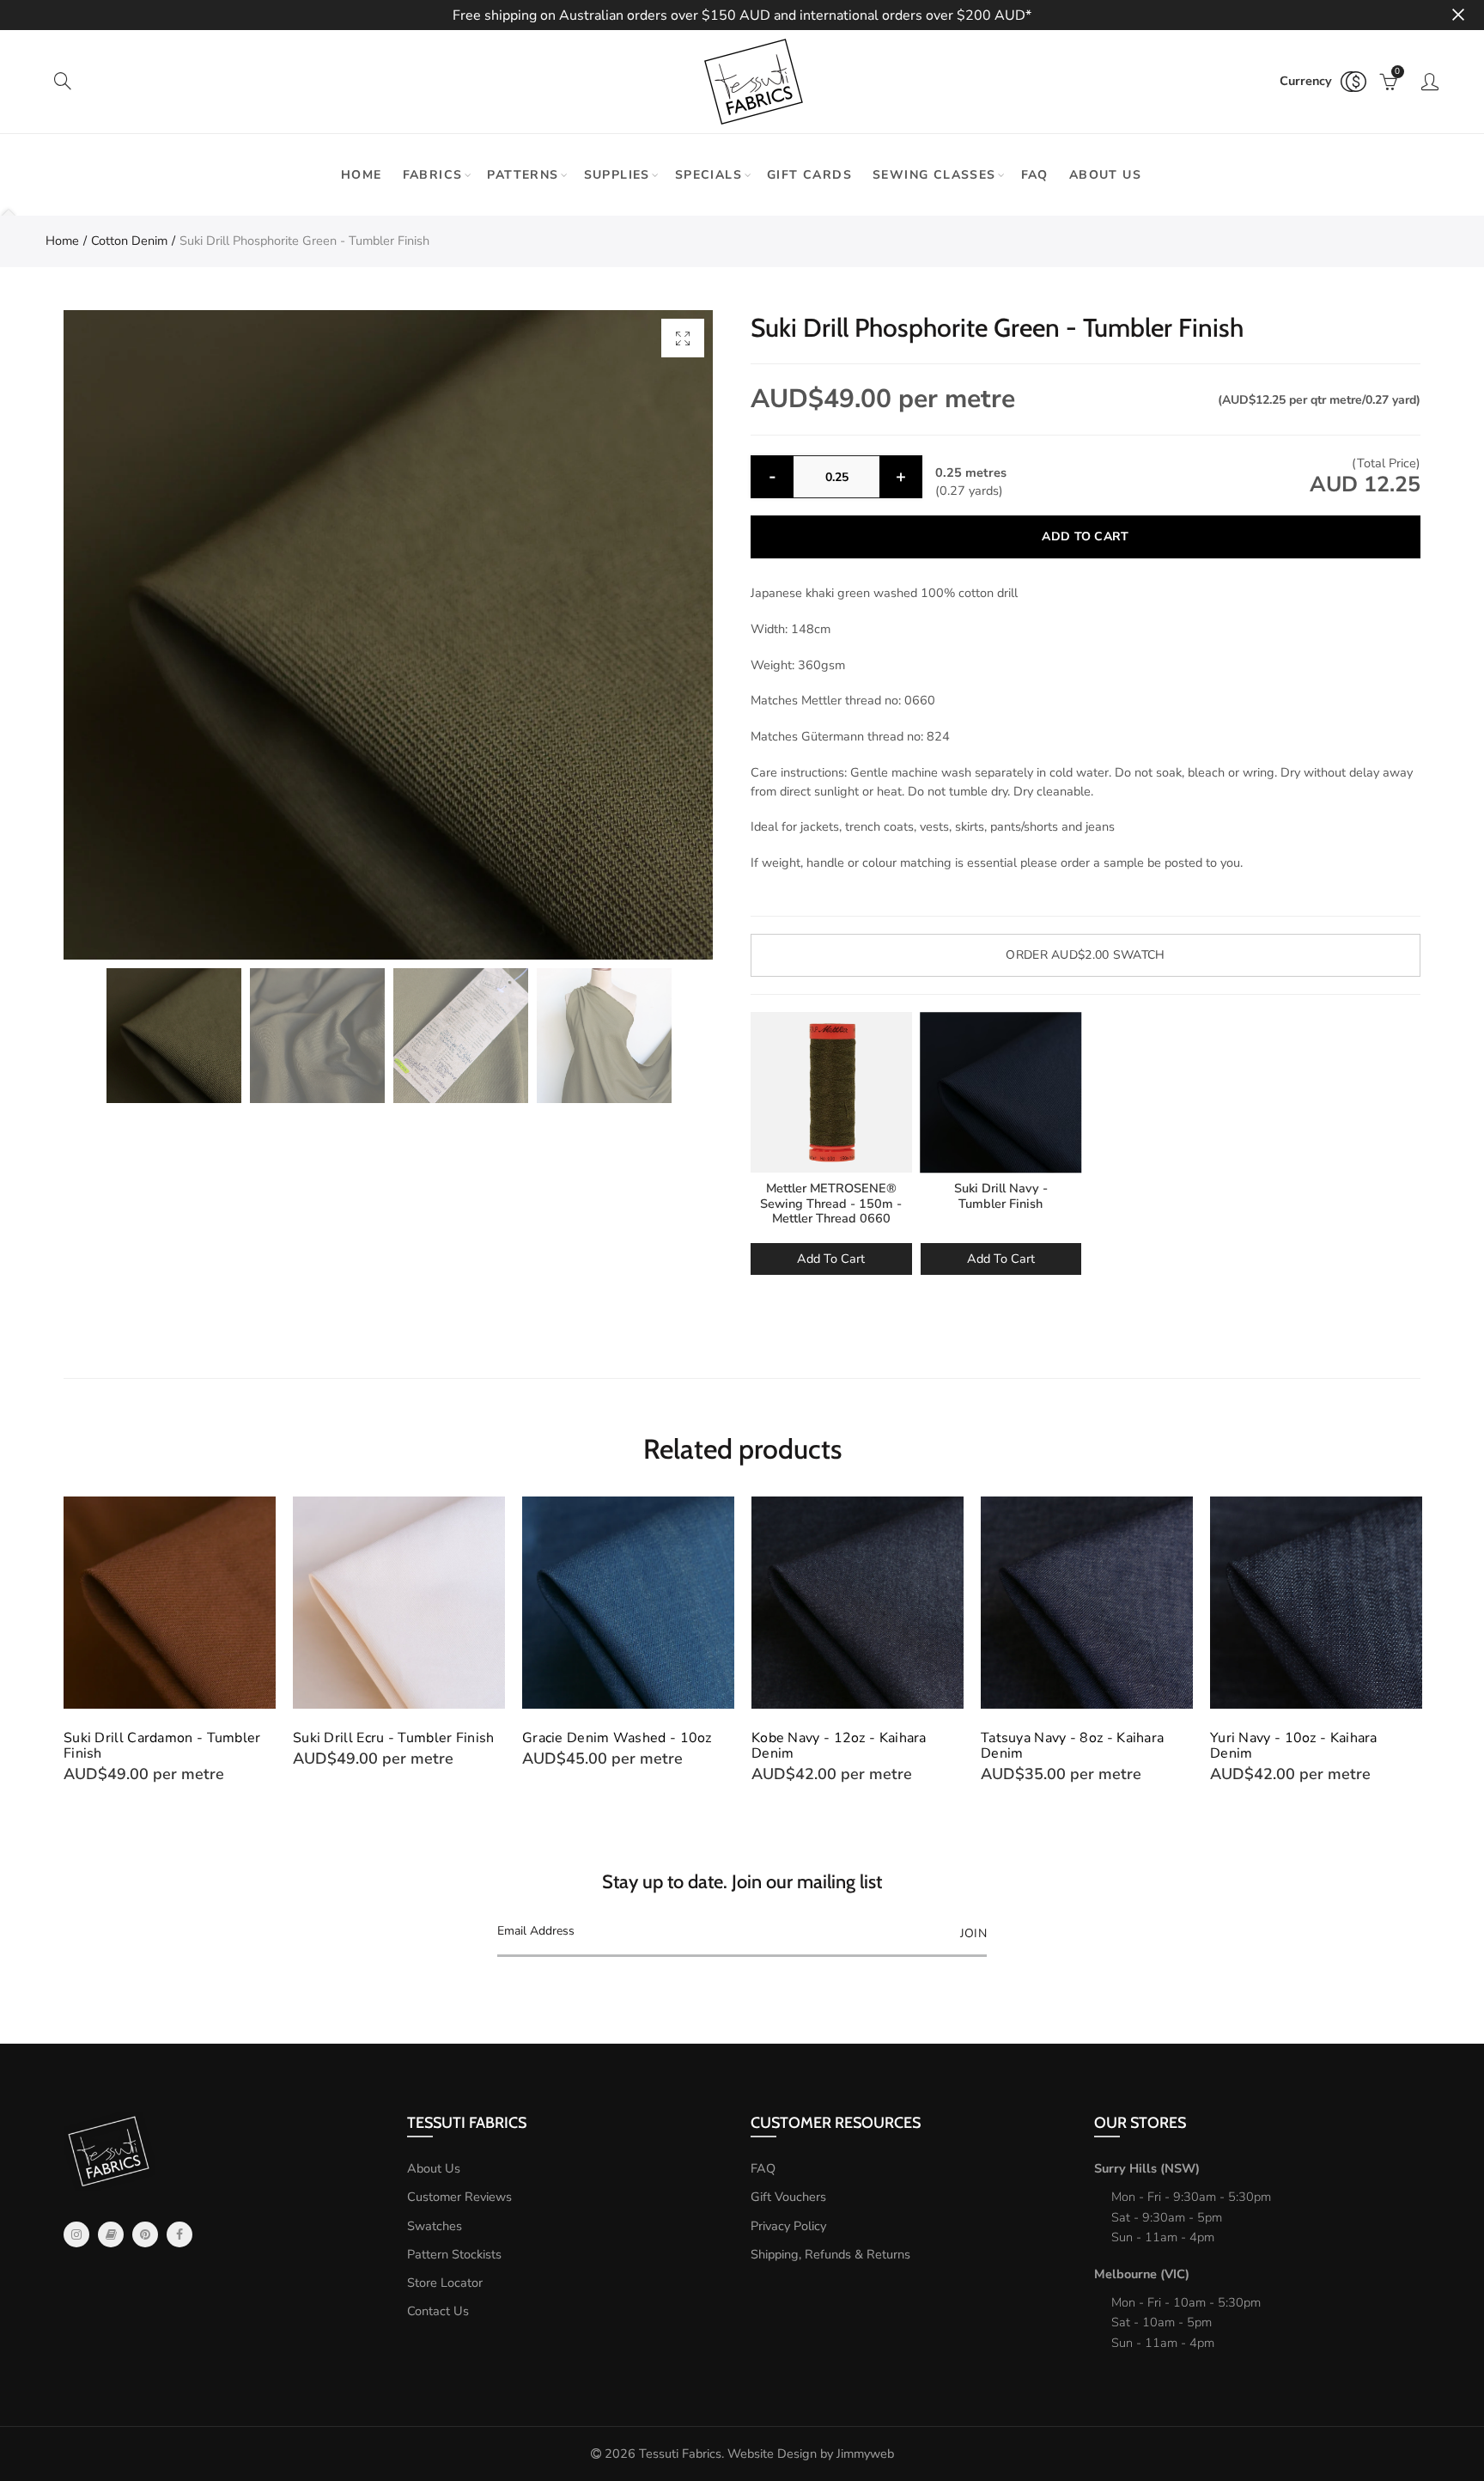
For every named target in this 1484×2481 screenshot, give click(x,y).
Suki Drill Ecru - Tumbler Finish (394, 1738)
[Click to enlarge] (683, 338)
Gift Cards (809, 175)
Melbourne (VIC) (1142, 2274)
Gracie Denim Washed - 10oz (617, 1738)
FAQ (1035, 175)
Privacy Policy (788, 2226)
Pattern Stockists (454, 2254)
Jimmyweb (865, 2454)
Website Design (772, 2454)
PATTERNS (523, 175)
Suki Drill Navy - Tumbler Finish (1001, 1195)
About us (1105, 175)
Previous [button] (67, 1640)
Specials (709, 175)
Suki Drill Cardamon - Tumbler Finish (162, 1746)
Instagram (76, 2234)
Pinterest (145, 2234)
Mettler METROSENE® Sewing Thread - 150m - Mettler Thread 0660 (831, 1203)
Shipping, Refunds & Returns (830, 2254)
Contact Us (438, 2311)
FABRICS (433, 175)
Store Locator (445, 2283)
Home (362, 175)
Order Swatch (1085, 955)
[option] (388, 635)
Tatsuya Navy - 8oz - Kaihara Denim (1072, 1746)
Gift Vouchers (788, 2197)
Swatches (435, 2226)
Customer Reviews (459, 2197)
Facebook (179, 2234)
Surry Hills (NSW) (1147, 2168)
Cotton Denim (129, 241)
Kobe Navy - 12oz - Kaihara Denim (839, 1746)
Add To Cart (831, 1259)
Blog (111, 2234)
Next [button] (1417, 1640)
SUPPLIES (617, 175)
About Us (434, 2168)
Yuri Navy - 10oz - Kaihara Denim (1294, 1746)
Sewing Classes (934, 175)
